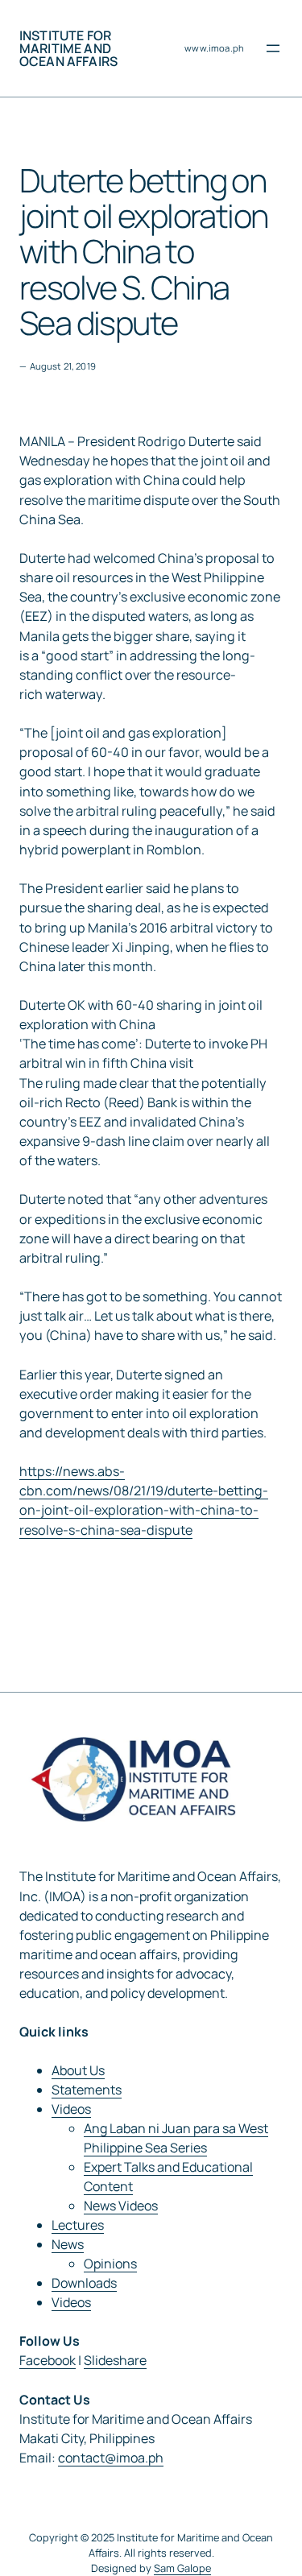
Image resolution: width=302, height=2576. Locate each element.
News (68, 2244)
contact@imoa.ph (111, 2458)
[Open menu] (273, 48)
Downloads (84, 2283)
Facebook (48, 2360)
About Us (78, 2070)
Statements (87, 2090)
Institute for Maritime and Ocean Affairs (68, 48)
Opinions (110, 2264)
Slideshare (115, 2360)
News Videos (121, 2206)
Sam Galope (182, 2568)
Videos (71, 2109)
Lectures (78, 2225)
